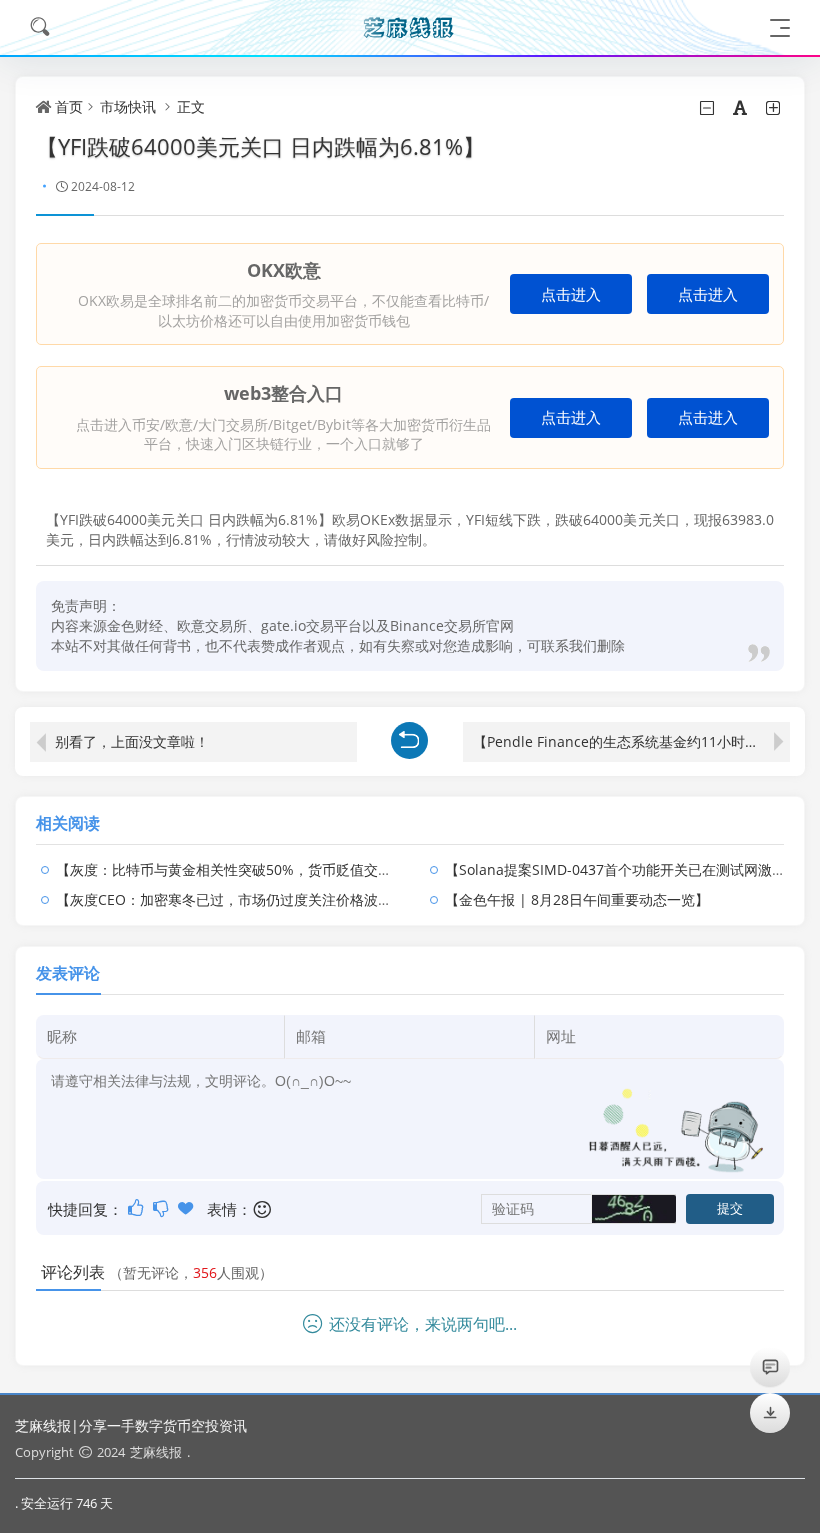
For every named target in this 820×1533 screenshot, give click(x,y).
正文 (191, 106)
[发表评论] (770, 1366)
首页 (69, 106)
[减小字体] (708, 108)
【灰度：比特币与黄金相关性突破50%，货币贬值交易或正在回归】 (266, 869)
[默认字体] (741, 108)
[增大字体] (774, 108)
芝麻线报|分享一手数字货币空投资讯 (131, 1425)
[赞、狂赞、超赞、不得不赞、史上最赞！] (187, 1208)
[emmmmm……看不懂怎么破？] (162, 1208)
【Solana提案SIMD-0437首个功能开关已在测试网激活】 (622, 869)
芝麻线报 (156, 1452)
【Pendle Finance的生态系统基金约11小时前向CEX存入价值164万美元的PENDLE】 (631, 741)
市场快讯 (128, 106)
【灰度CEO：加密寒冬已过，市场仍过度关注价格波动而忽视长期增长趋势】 (294, 899)
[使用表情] (263, 1209)
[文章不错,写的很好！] (137, 1208)
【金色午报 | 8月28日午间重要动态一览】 (577, 899)
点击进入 (571, 294)
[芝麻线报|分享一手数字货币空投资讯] (410, 27)
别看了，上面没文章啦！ (132, 741)
